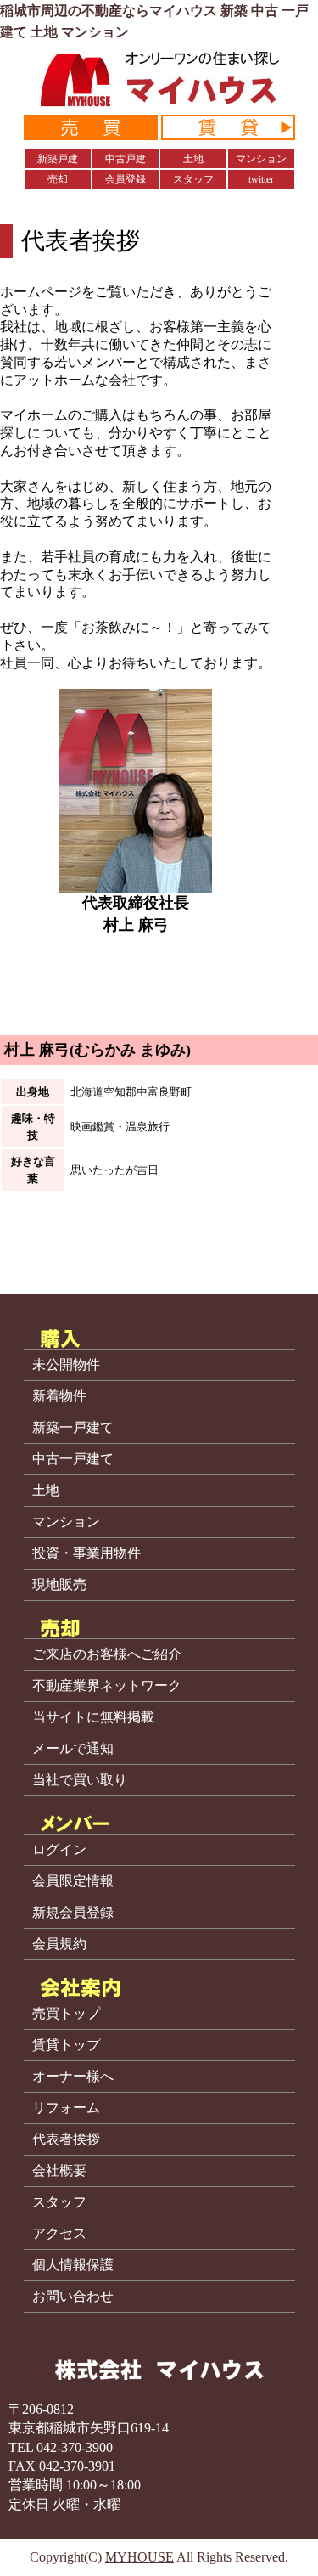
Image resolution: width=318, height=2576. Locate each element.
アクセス (59, 2234)
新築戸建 (58, 159)
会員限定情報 (73, 1881)
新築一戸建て (73, 1428)
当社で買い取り (80, 1780)
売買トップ (66, 2014)
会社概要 (59, 2171)
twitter (261, 179)
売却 (58, 179)
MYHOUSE (139, 2557)
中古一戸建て (73, 1459)
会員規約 (59, 1944)
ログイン (59, 1850)
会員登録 (126, 179)
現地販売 (59, 1585)
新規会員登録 (73, 1913)
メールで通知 (73, 1749)
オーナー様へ (73, 2077)
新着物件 (59, 1396)
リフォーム (66, 2108)
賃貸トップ (66, 2045)
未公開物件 (66, 1365)
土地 (193, 159)
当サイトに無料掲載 (93, 1717)
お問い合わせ (73, 2297)
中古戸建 (126, 159)
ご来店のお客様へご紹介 (107, 1654)
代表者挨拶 (66, 2139)
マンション (261, 159)
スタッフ (193, 179)
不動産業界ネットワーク (107, 1686)
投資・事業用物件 (86, 1553)
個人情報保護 (73, 2265)
